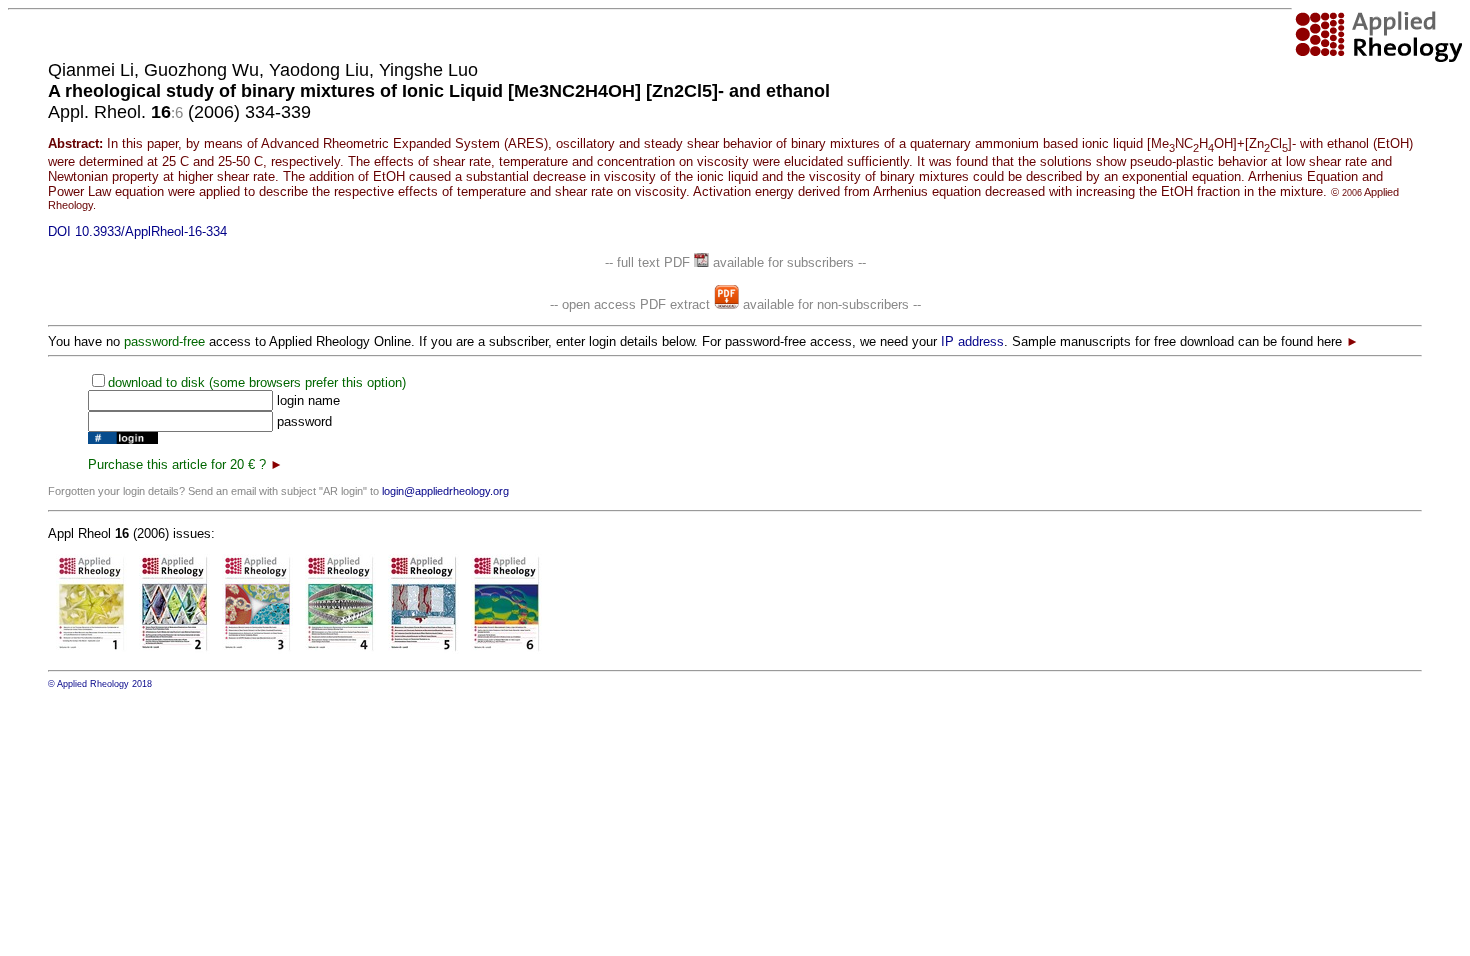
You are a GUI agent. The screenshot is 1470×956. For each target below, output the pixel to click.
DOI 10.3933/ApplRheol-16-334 (137, 231)
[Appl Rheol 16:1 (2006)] (91, 649)
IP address (972, 341)
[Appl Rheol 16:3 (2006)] (257, 649)
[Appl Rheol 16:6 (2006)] (506, 649)
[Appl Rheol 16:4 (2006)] (340, 649)
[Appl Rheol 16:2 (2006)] (174, 649)
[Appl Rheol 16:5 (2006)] (423, 649)
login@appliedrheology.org (445, 491)
